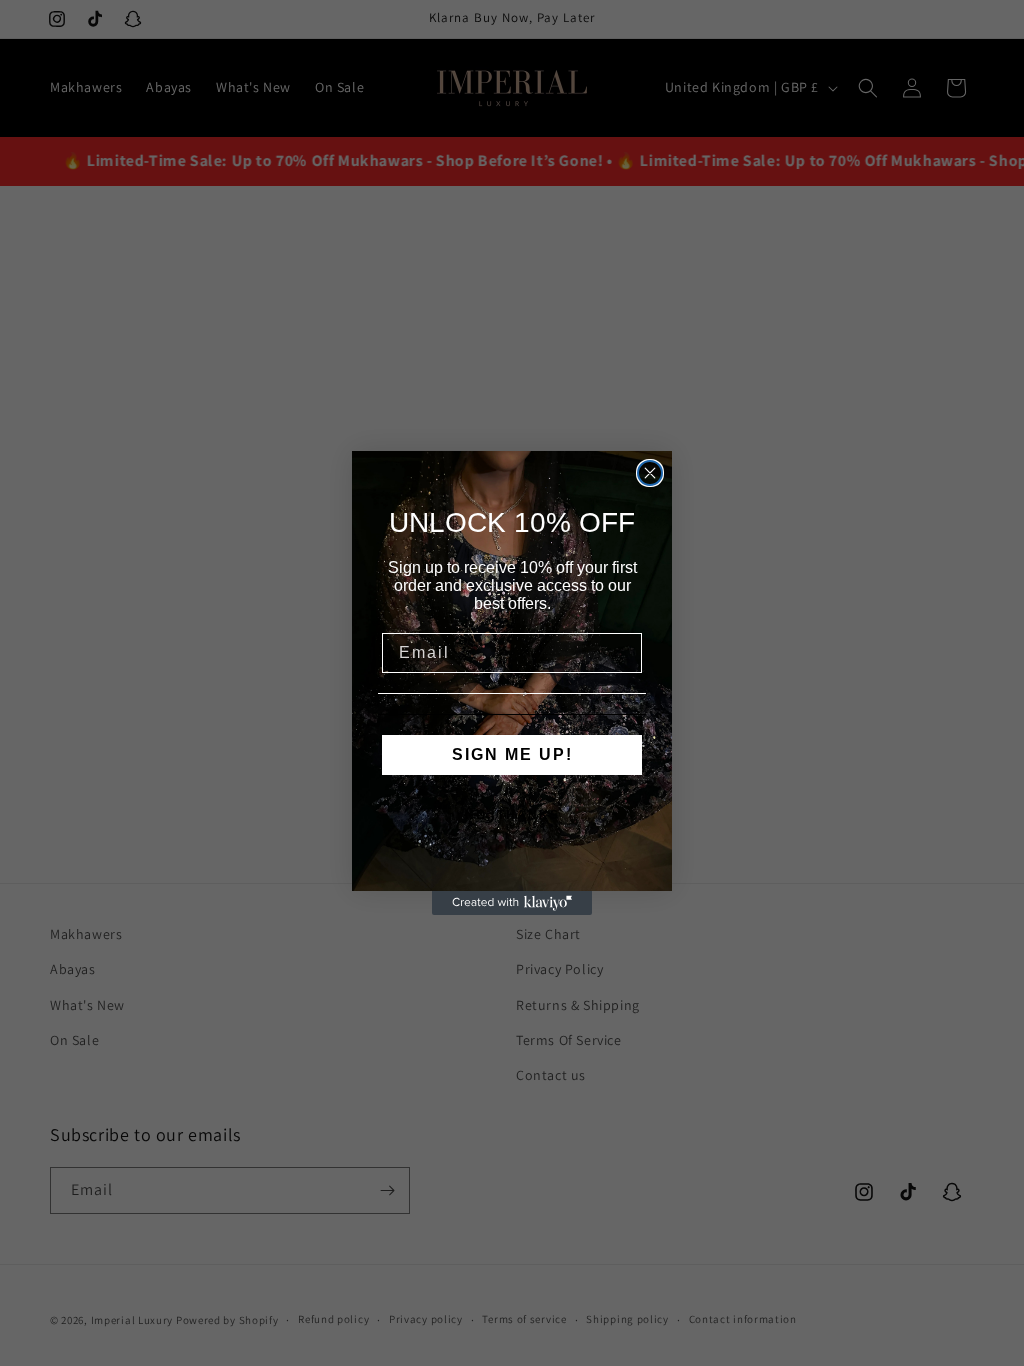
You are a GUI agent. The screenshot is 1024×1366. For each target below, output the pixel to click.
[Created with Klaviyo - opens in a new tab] (512, 903)
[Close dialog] (650, 473)
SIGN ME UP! (512, 754)
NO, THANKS (512, 815)
